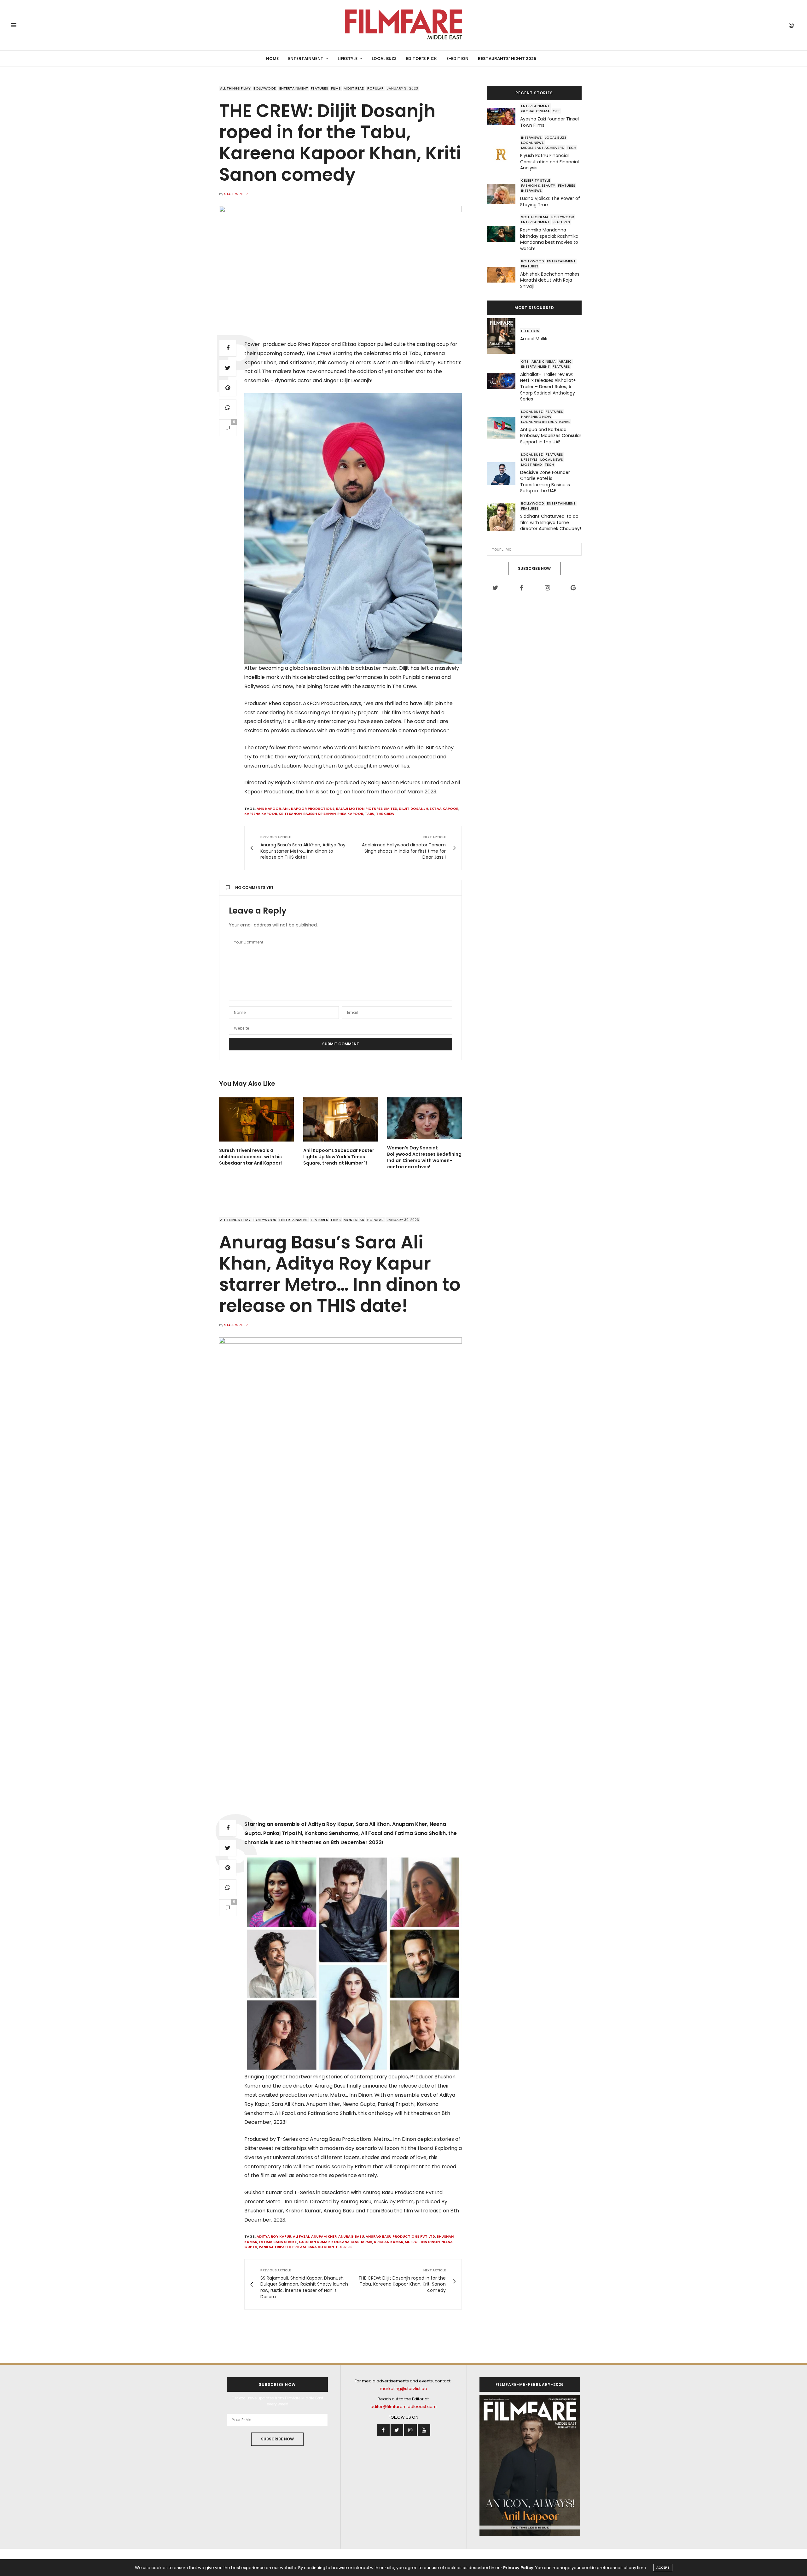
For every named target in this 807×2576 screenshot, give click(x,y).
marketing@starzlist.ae (403, 2389)
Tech (572, 148)
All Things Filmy (235, 88)
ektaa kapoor (444, 809)
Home (272, 58)
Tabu (370, 814)
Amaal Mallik (534, 339)
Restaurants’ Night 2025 (507, 58)
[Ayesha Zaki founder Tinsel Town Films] (504, 117)
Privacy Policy (518, 2568)
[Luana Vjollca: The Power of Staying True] (504, 194)
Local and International (546, 422)
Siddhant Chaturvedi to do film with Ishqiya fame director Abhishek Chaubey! (551, 522)
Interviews (531, 137)
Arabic (565, 361)
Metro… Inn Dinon (422, 2242)
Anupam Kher (324, 2236)
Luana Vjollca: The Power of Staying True (550, 202)
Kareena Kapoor (261, 814)
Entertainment (306, 58)
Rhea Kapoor (350, 814)
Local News (532, 143)
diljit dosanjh (413, 809)
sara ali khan (321, 2247)
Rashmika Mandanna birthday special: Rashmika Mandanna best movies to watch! (549, 239)
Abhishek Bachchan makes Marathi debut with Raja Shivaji (550, 280)
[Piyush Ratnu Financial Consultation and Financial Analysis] (504, 154)
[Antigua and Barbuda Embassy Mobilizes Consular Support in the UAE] (504, 428)
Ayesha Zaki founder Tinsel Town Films (549, 122)
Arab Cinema (544, 361)
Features (319, 88)
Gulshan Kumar (314, 2242)
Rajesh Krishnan (319, 814)
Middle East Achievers (543, 148)
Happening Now (536, 417)
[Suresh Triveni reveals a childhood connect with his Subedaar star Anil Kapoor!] (256, 1119)
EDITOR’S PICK (421, 58)
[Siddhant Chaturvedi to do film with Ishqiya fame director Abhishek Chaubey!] (504, 517)
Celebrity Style (536, 180)
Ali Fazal (301, 2236)
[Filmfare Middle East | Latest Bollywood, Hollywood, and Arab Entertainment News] (403, 25)
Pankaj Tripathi (275, 2247)
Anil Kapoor (269, 809)
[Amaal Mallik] (504, 336)
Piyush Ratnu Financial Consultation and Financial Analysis (549, 162)
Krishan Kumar (389, 2242)
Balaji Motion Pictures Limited (367, 809)
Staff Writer (236, 194)
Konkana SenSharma (352, 2242)
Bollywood (265, 88)
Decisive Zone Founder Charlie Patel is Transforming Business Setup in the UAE (545, 482)
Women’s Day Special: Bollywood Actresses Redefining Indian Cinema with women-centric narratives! (424, 1157)
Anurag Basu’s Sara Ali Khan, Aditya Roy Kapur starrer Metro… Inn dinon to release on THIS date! (340, 1274)
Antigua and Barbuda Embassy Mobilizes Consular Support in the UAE (551, 436)
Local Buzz (384, 58)
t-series (343, 2247)
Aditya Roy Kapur (274, 2236)
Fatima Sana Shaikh (278, 2242)
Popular (375, 88)
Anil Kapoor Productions (308, 809)
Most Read (354, 88)
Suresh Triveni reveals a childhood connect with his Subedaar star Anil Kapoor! (250, 1157)
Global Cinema (535, 111)
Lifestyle (348, 58)
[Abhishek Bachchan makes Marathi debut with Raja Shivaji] (504, 275)
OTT (556, 111)
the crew (385, 814)
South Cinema (535, 217)
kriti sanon (290, 814)
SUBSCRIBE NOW (534, 568)
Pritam (299, 2247)
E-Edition (457, 58)
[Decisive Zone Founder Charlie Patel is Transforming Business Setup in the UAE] (504, 474)
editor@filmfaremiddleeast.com (403, 2407)
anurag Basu (351, 2236)
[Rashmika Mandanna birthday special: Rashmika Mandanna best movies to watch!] (504, 234)
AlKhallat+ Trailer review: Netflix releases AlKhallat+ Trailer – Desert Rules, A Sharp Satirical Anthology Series (548, 387)
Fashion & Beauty (538, 185)
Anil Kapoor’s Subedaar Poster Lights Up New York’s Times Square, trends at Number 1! (339, 1157)
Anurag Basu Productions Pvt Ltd (400, 2236)
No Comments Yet (254, 888)
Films (336, 88)
